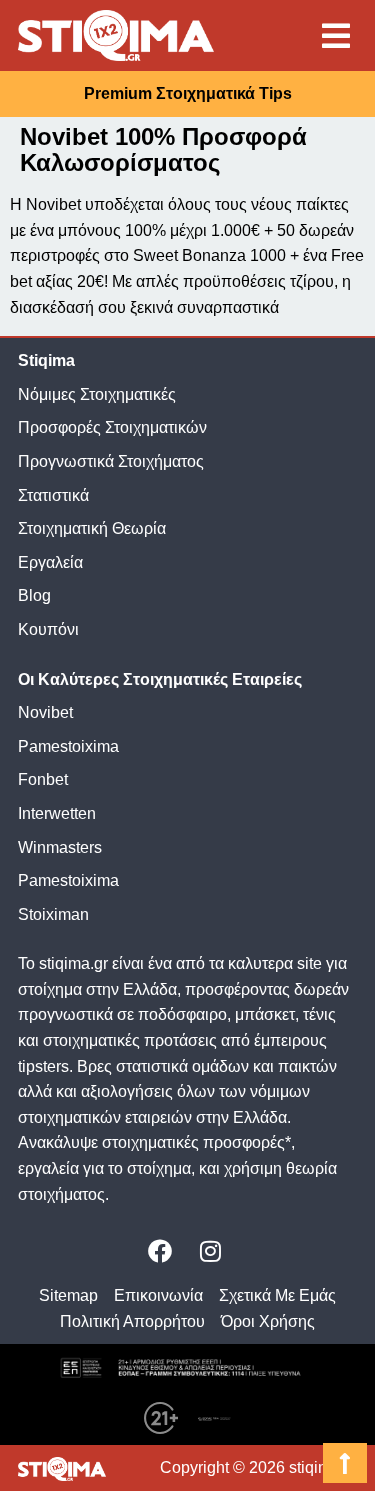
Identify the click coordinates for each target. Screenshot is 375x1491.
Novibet (45, 712)
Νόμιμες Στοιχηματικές (97, 394)
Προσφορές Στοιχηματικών (112, 427)
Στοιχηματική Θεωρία (92, 528)
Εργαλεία (50, 562)
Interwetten (57, 813)
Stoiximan (53, 914)
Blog (34, 595)
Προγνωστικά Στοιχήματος (111, 461)
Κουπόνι (48, 629)
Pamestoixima (68, 746)
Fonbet (43, 779)
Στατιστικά (53, 495)
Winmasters (60, 847)
